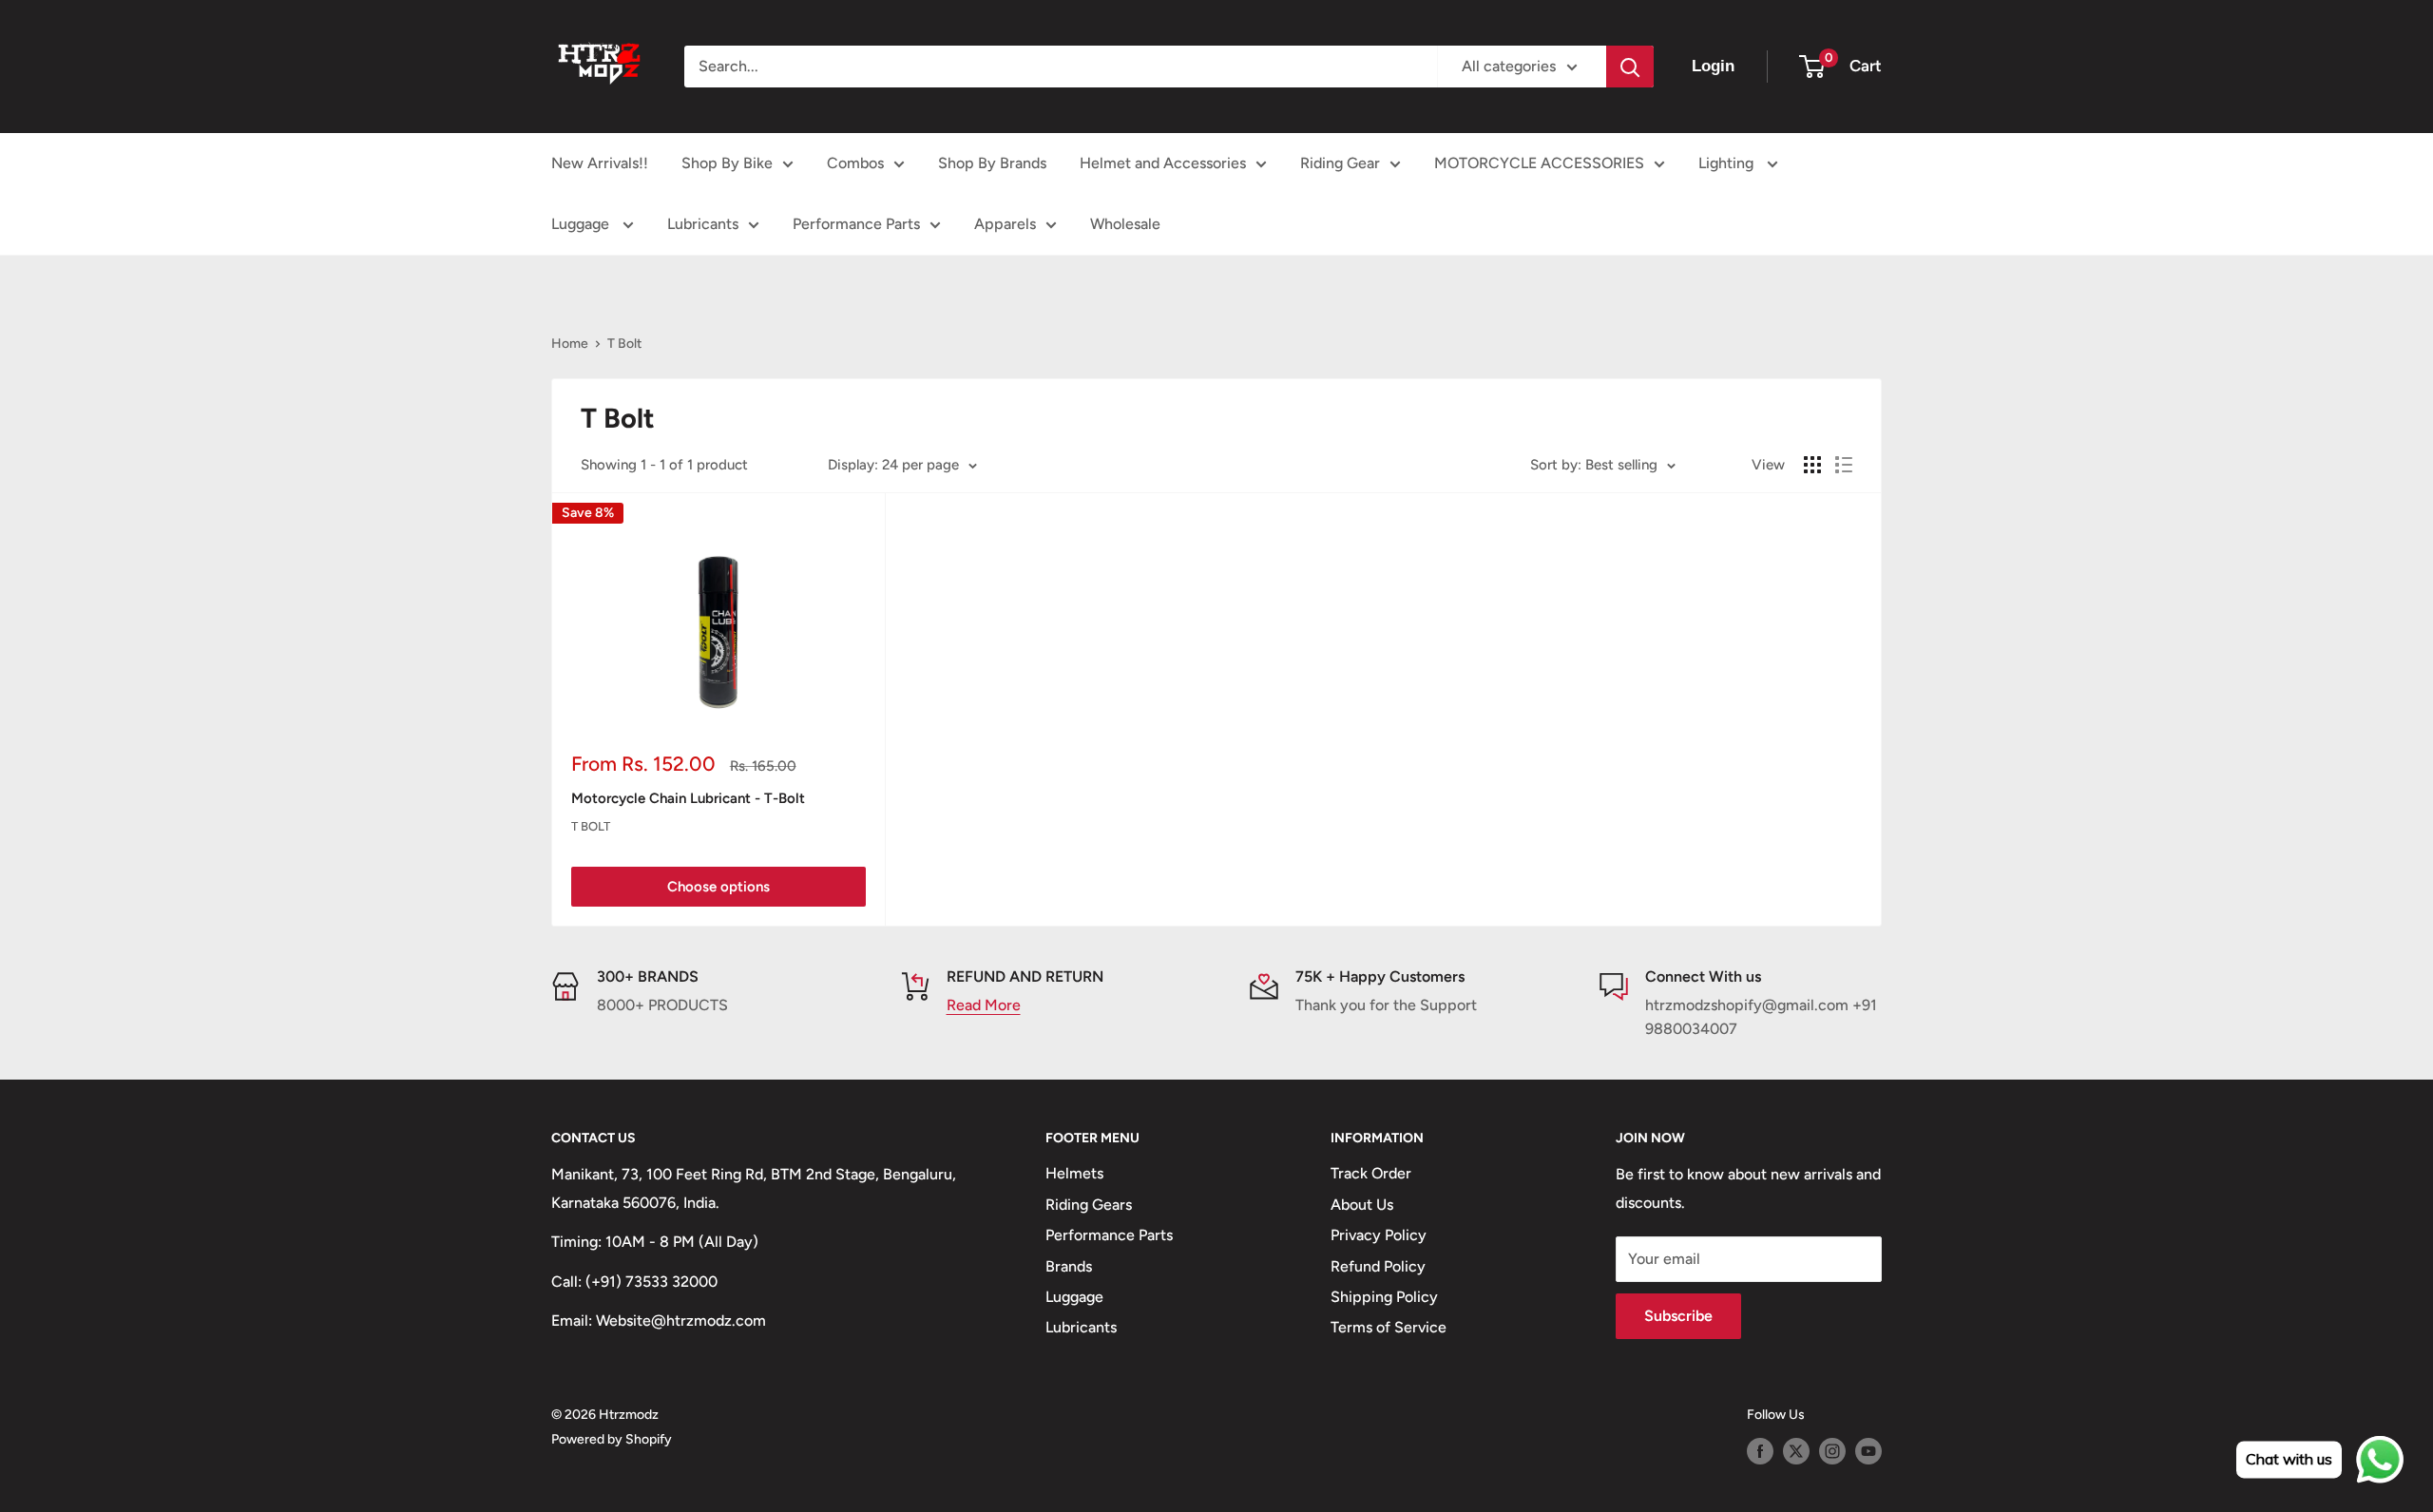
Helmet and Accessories (1163, 163)
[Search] (1630, 67)
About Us (1362, 1205)
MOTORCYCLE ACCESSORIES (1539, 163)
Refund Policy (1378, 1266)
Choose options (718, 887)
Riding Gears (1089, 1205)
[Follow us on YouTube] (1868, 1451)
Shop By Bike (727, 163)
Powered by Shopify (612, 1439)
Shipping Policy (1384, 1297)
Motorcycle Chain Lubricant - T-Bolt (688, 798)
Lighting (1728, 163)
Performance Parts (856, 224)
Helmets (1074, 1173)
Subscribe (1678, 1316)
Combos (855, 163)
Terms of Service (1389, 1327)
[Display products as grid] (1812, 465)
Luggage (582, 224)
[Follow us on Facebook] (1760, 1451)
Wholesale (1125, 224)
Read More (984, 1005)
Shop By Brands (992, 163)
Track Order (1371, 1173)
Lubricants (703, 224)
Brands (1069, 1266)
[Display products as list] (1844, 465)
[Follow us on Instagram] (1832, 1451)
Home (570, 344)
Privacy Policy (1379, 1235)
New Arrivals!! (600, 163)
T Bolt (624, 344)
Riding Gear (1340, 163)
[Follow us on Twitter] (1796, 1451)
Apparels (1005, 224)
